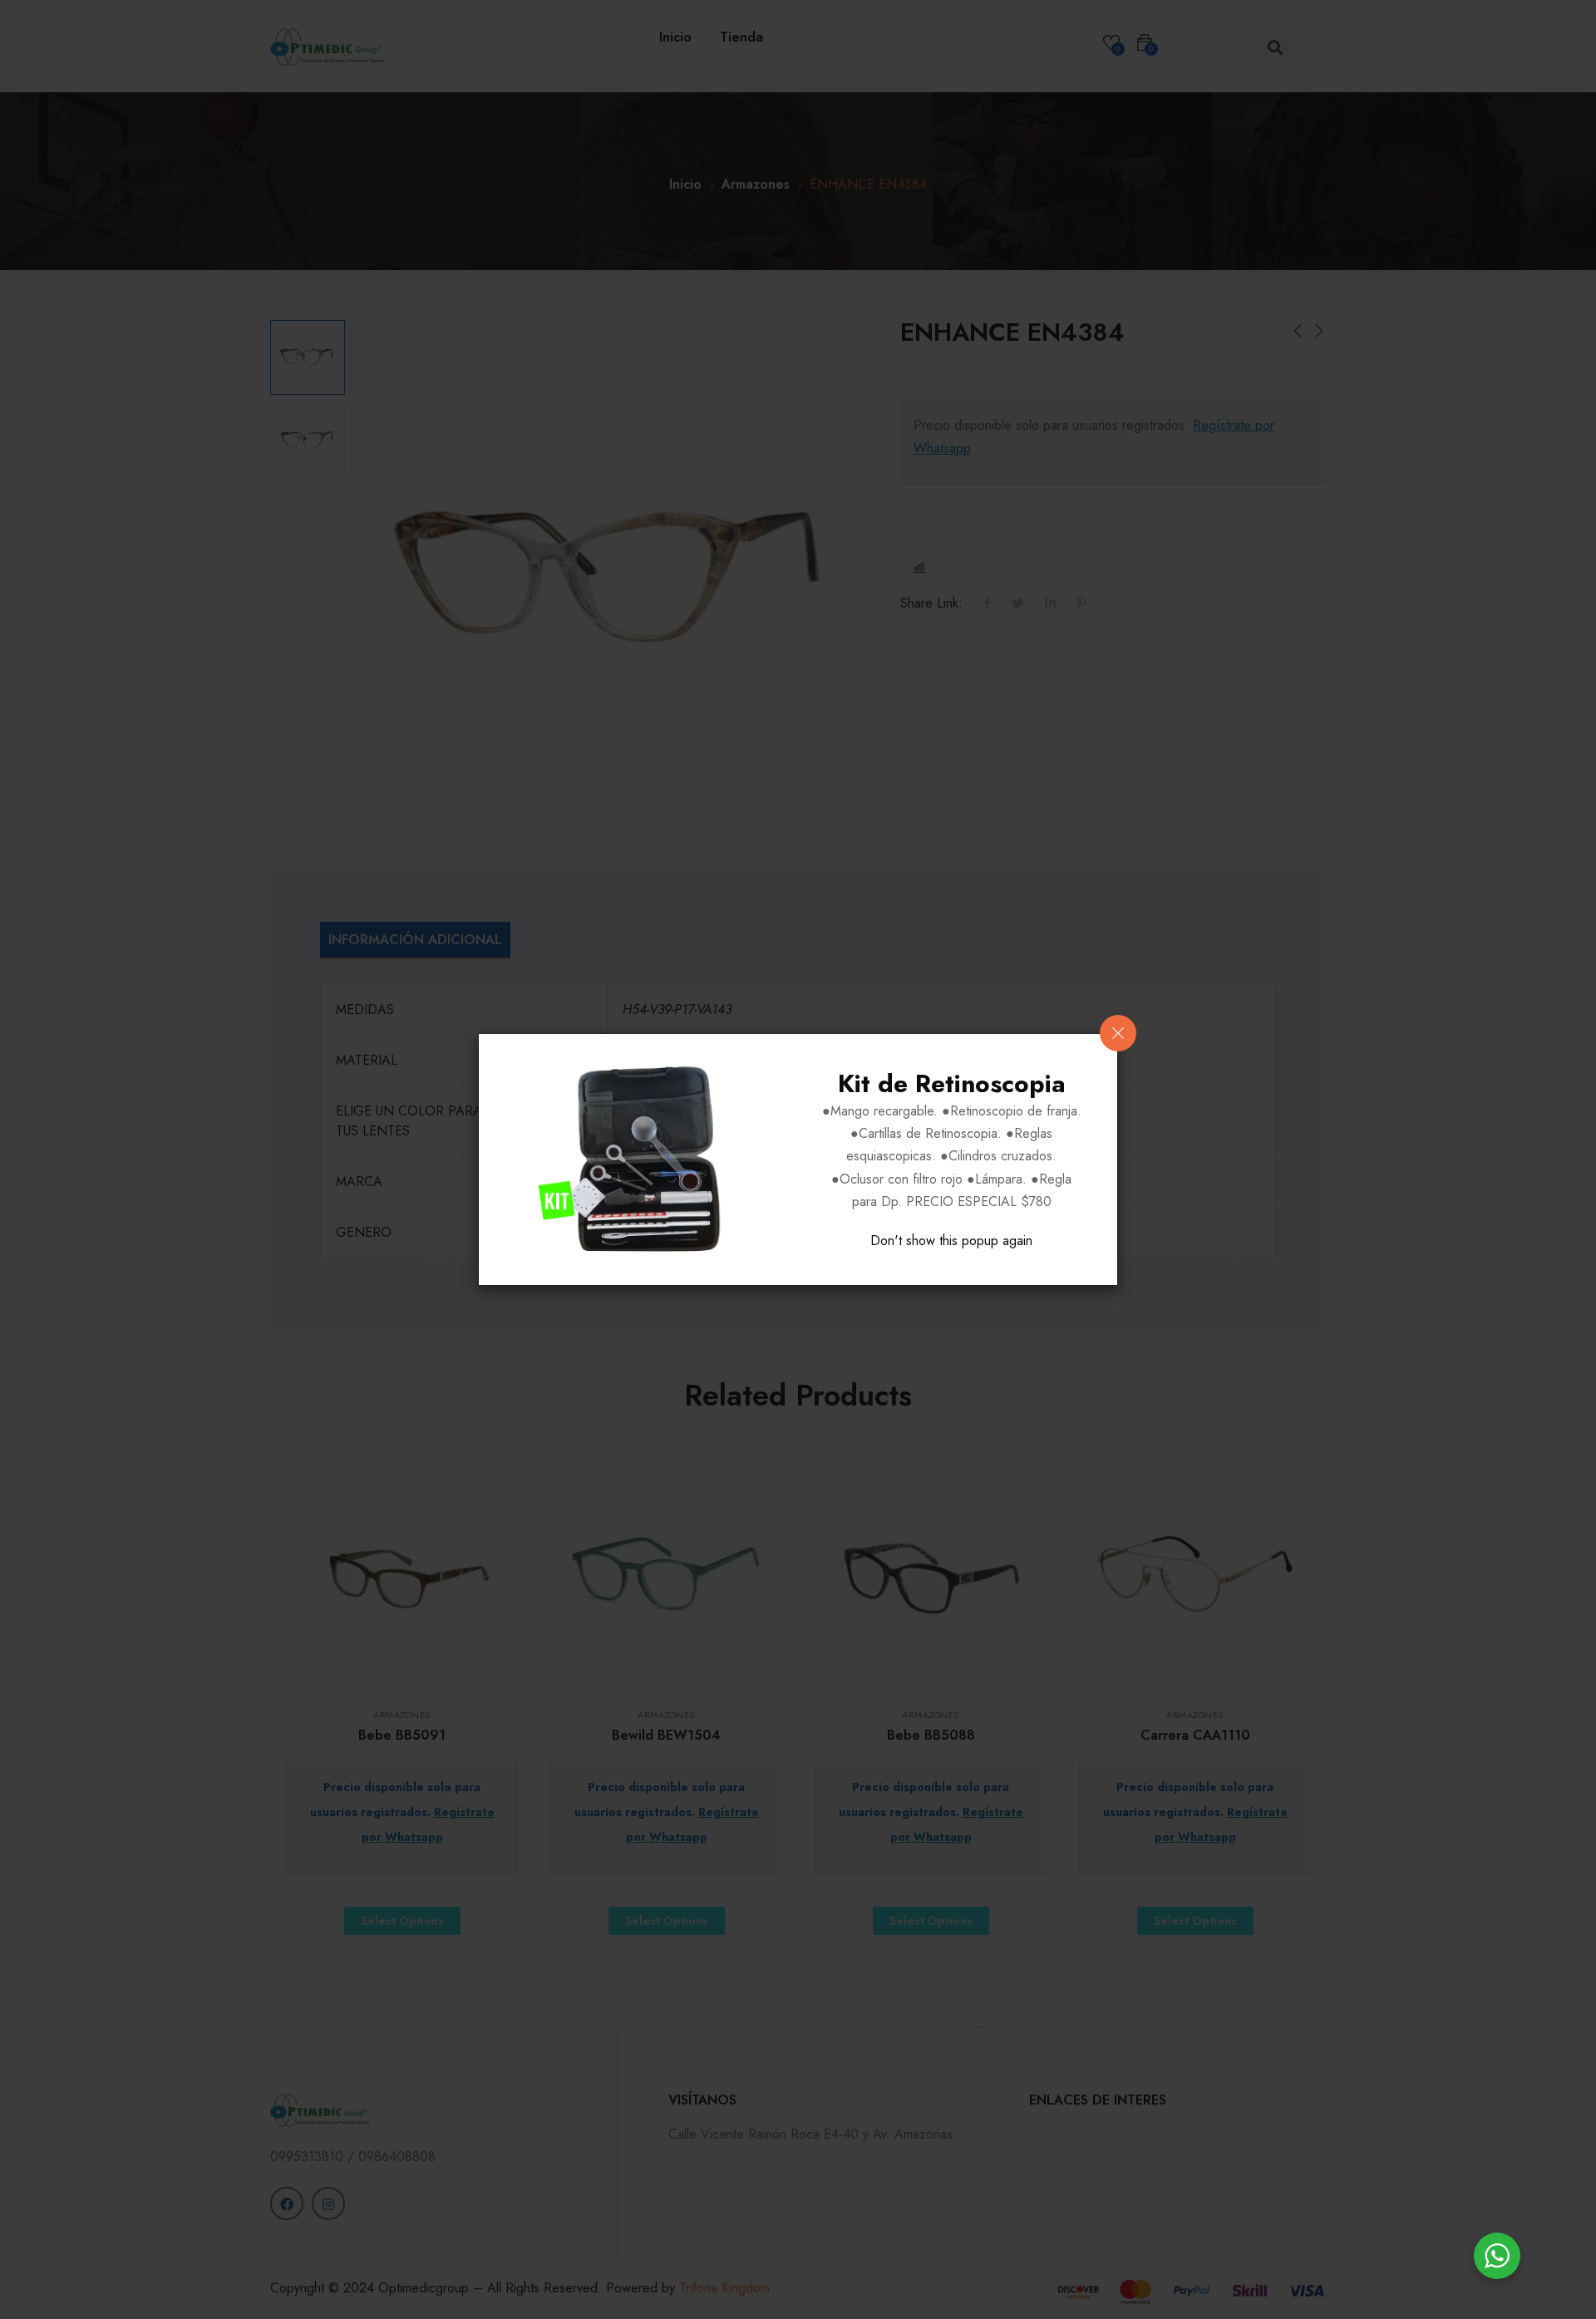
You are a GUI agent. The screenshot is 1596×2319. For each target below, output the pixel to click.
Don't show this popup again (951, 1241)
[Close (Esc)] (1118, 1033)
